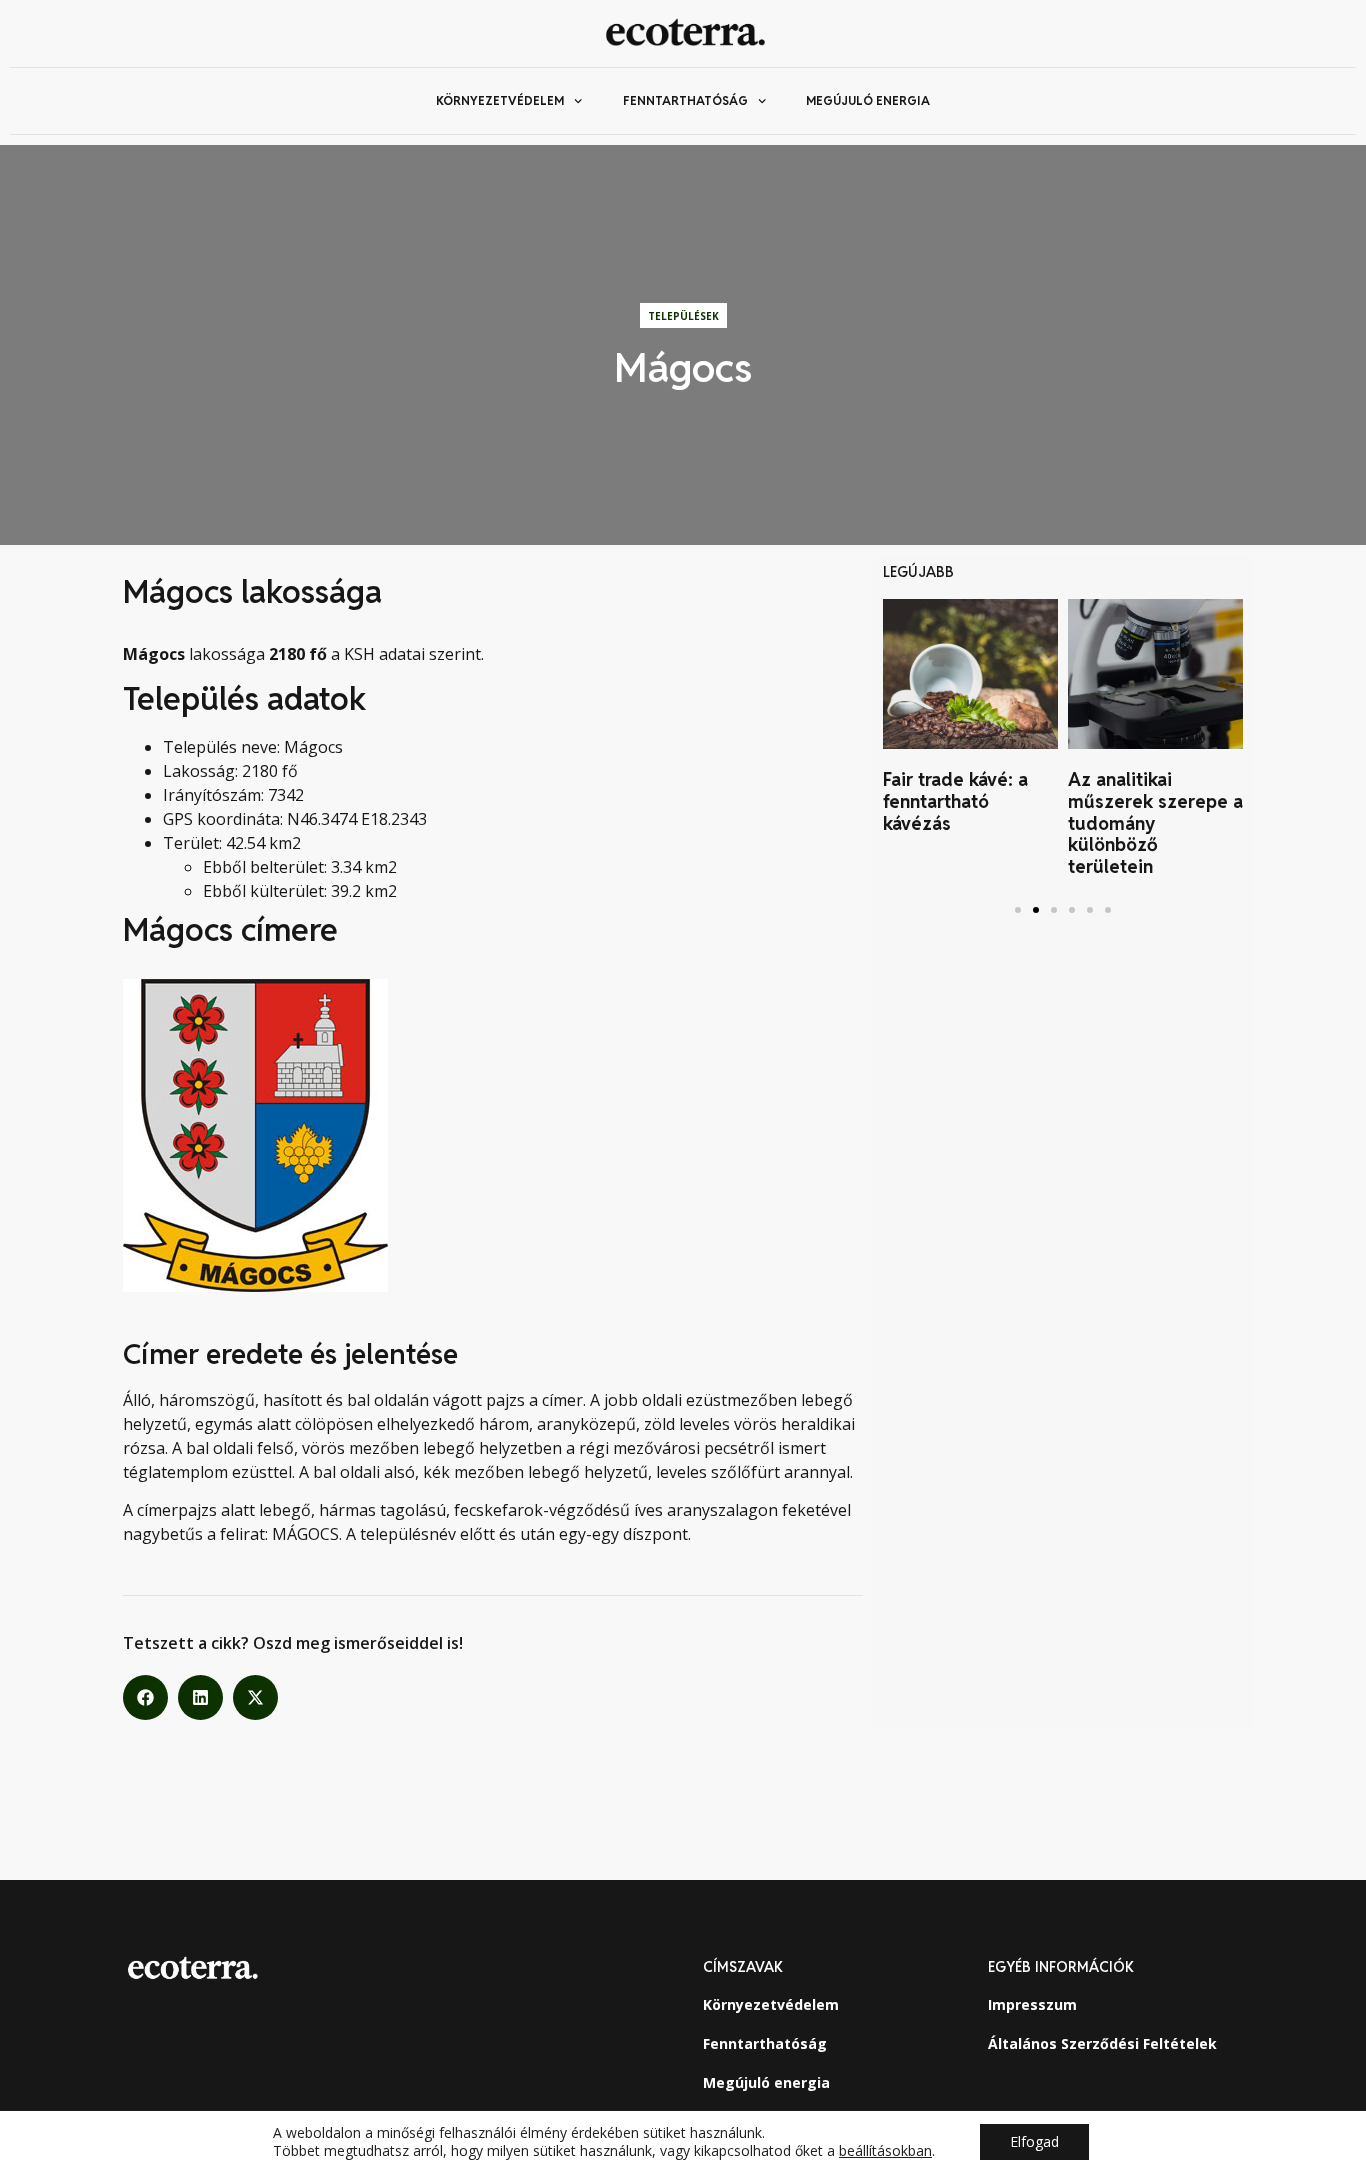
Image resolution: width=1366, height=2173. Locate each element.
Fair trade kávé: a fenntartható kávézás (955, 801)
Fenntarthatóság (685, 100)
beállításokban (885, 2151)
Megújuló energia (868, 100)
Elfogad (1034, 2141)
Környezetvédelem (500, 100)
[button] (145, 1697)
